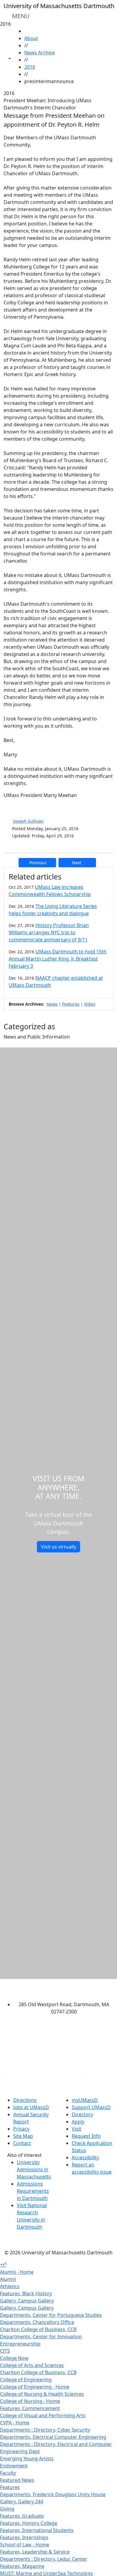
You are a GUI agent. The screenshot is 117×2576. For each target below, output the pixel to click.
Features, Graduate (22, 2516)
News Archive (40, 53)
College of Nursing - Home (30, 2401)
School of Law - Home (25, 2545)
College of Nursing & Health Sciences (42, 2394)
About (31, 38)
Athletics (10, 2286)
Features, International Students (37, 2530)
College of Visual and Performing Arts (43, 2415)
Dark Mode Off (59, 2243)
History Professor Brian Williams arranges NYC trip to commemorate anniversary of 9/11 (49, 932)
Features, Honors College (29, 2523)
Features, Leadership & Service (35, 2552)
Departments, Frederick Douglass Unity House (53, 2494)
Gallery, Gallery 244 (22, 2502)
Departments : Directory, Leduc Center (44, 2559)
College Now (14, 2358)
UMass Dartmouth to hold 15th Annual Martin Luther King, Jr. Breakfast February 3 (58, 959)
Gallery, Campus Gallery (27, 2301)
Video (90, 1004)
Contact (22, 2143)
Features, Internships (24, 2537)
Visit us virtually (58, 1547)
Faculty (8, 2473)
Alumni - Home (17, 2272)
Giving (7, 2509)
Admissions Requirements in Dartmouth (33, 2191)
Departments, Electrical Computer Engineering (53, 2437)
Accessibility (85, 2157)
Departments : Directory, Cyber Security (45, 2430)
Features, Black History (26, 2293)
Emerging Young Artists (27, 2459)
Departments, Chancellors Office (37, 2322)
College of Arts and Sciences (32, 2365)
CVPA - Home (15, 2423)
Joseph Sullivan (28, 821)
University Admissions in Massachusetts (34, 2169)
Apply (78, 2122)
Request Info (86, 2136)
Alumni (8, 2279)
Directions (25, 2100)
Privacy (21, 2129)
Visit (76, 2129)
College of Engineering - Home (35, 2387)
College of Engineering (26, 2380)
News (52, 1004)
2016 (30, 67)
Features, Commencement (30, 2408)
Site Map (23, 2136)
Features (71, 1004)
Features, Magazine (22, 2566)
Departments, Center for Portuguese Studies (51, 2315)
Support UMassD (91, 2107)
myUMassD (85, 2100)
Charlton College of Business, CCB (38, 2329)
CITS (5, 2351)
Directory (82, 2114)
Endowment (14, 2466)
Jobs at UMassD (31, 2107)
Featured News (17, 2480)
